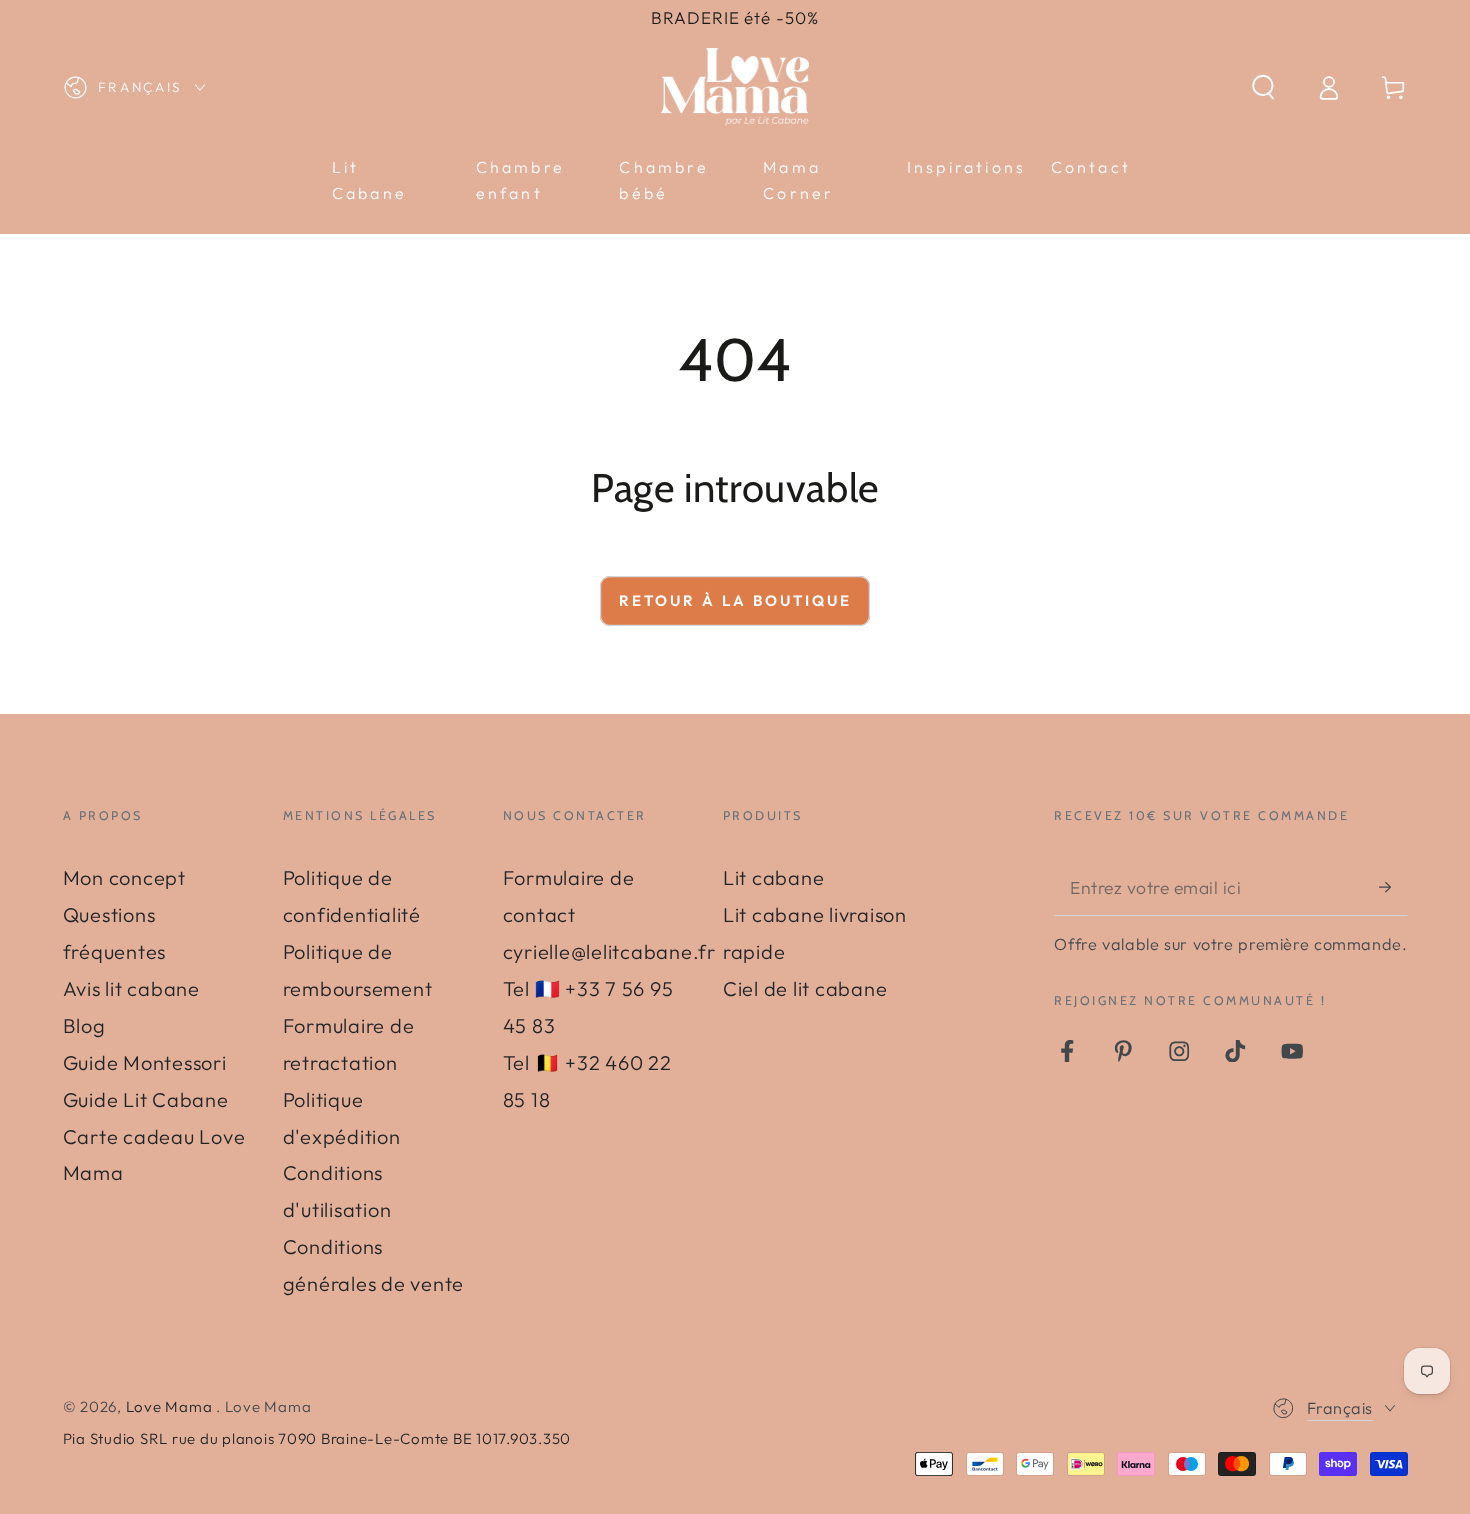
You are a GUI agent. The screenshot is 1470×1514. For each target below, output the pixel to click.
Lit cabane (774, 877)
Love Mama (171, 1406)
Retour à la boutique (735, 600)
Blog (84, 1025)
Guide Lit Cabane (146, 1099)
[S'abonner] (1393, 886)
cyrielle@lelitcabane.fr (609, 951)
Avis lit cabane (131, 988)
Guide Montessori (145, 1062)
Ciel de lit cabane (805, 988)
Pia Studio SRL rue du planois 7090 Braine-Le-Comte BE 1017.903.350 (317, 1438)
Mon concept (124, 877)
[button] (1263, 87)
